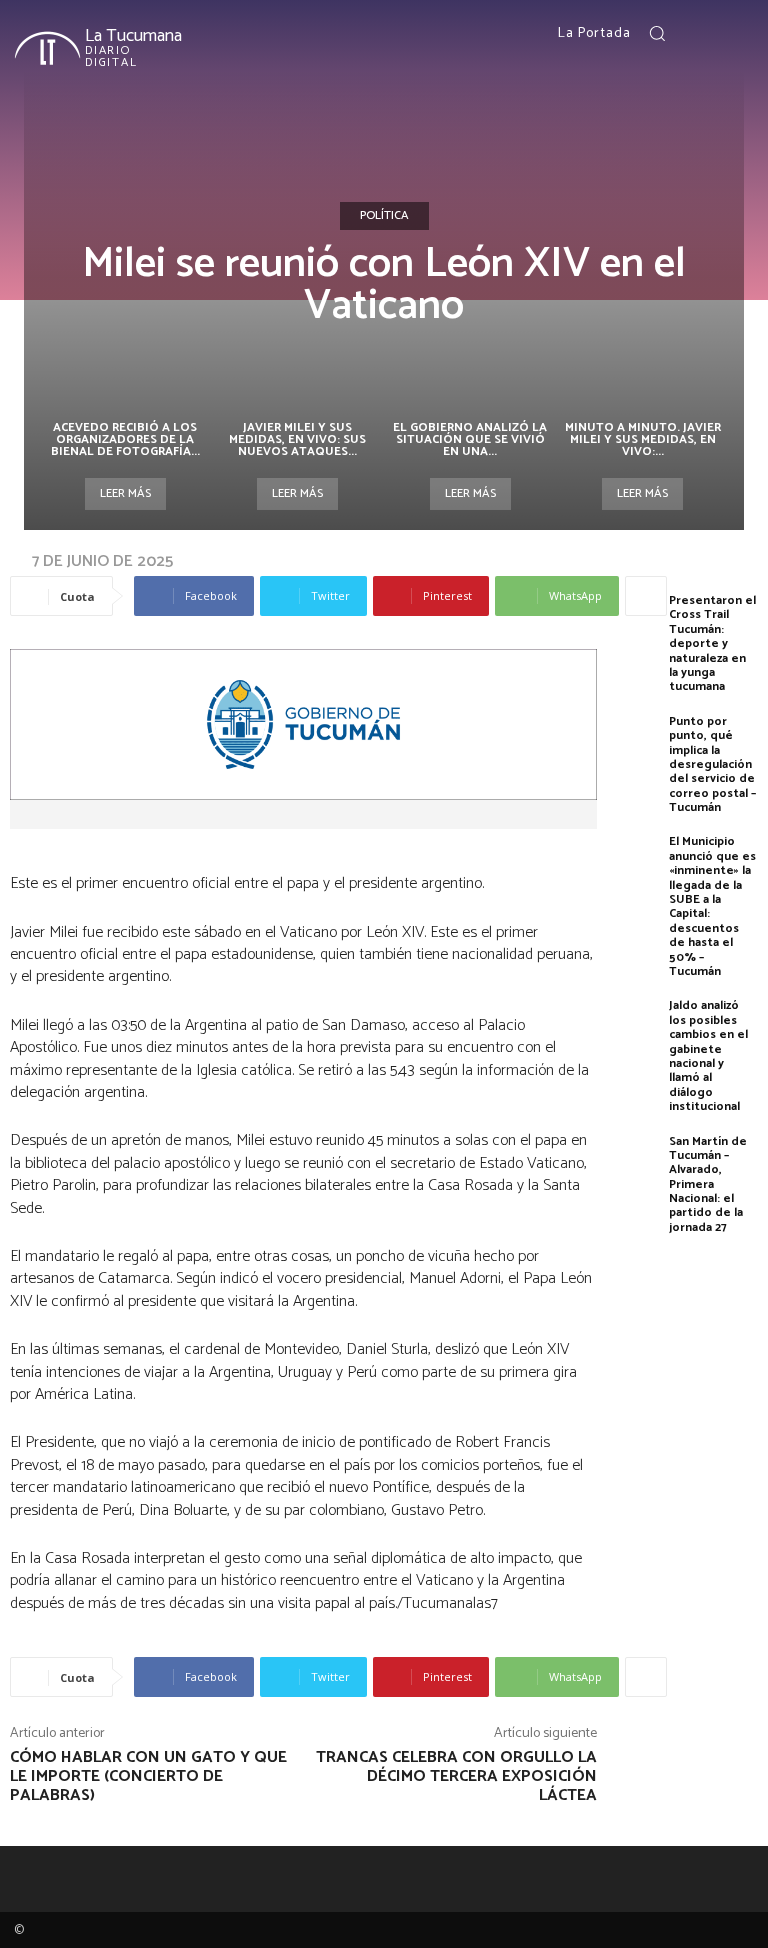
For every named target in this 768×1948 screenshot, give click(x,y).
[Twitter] (741, 34)
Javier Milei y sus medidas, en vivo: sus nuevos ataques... (297, 439)
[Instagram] (717, 34)
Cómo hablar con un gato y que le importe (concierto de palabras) (148, 1776)
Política (384, 215)
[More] (646, 596)
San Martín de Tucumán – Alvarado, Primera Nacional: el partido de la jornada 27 (708, 1184)
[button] (657, 33)
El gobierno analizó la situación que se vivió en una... (470, 439)
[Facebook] (693, 34)
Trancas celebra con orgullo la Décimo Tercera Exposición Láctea (456, 1776)
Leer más (125, 493)
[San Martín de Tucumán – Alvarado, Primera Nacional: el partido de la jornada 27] (638, 1164)
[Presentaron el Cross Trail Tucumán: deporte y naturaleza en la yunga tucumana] (638, 623)
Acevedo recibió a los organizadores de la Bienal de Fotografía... (125, 439)
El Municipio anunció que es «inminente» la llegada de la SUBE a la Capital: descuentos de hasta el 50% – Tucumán (712, 906)
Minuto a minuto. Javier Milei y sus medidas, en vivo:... (643, 439)
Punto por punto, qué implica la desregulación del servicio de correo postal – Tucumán (712, 764)
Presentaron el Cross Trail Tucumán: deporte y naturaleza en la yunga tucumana (712, 643)
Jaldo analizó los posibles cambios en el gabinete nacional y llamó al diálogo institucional (708, 1056)
